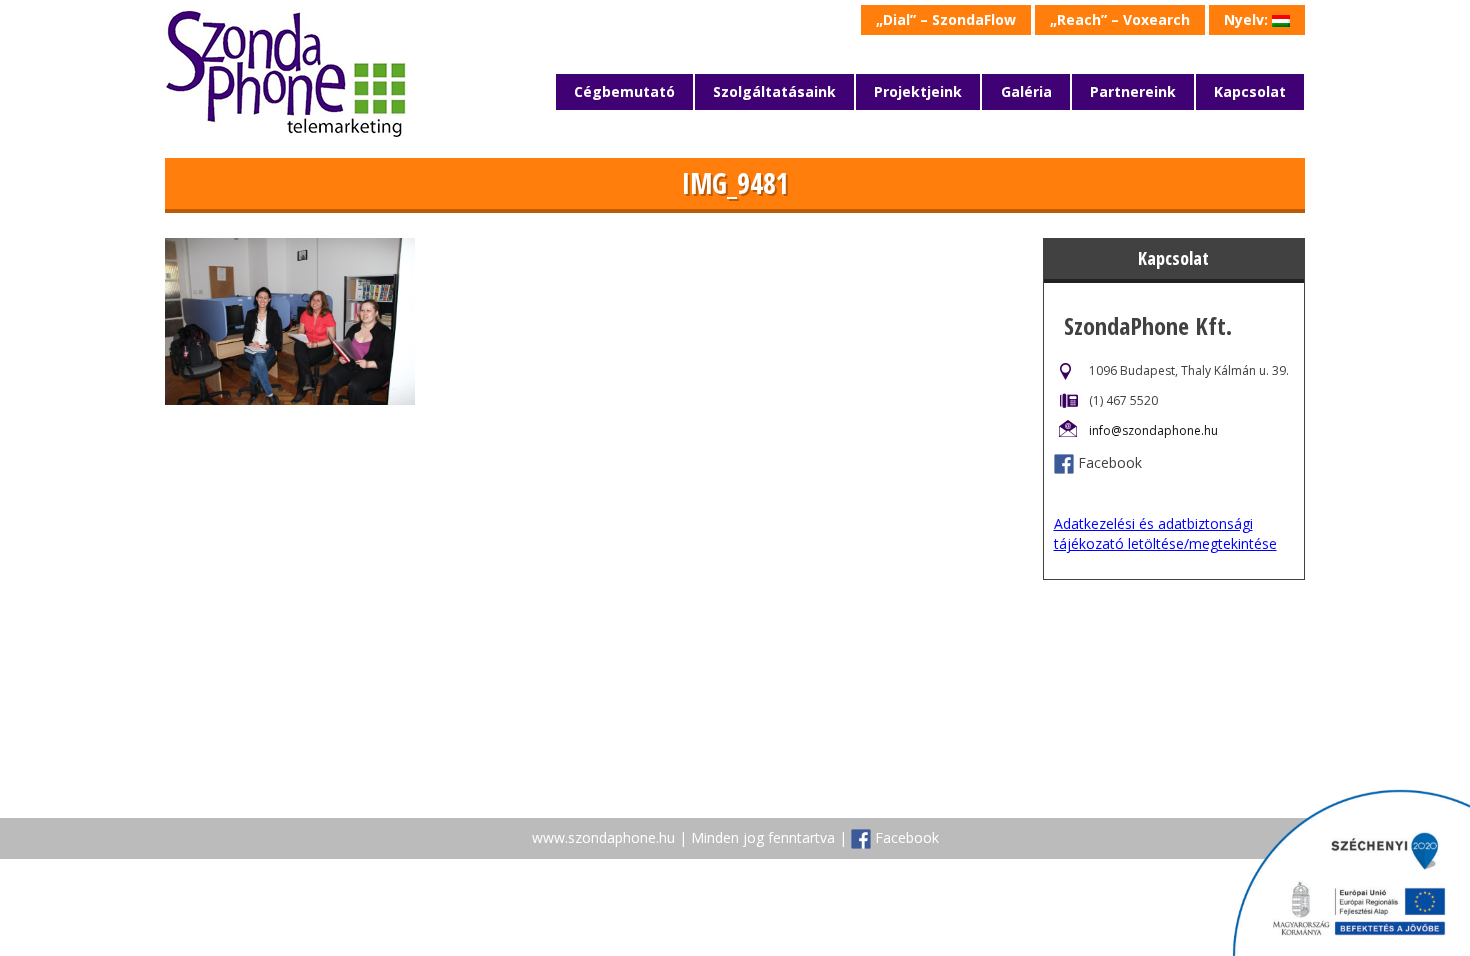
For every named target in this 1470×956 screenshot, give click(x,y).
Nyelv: (1248, 19)
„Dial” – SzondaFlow (946, 19)
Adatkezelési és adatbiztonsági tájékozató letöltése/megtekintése (1165, 533)
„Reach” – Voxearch (1120, 19)
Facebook (1110, 462)
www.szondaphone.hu (603, 837)
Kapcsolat (1250, 91)
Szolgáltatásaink (774, 91)
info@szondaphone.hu (1153, 430)
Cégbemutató (624, 91)
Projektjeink (918, 91)
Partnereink (1133, 91)
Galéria (1026, 91)
